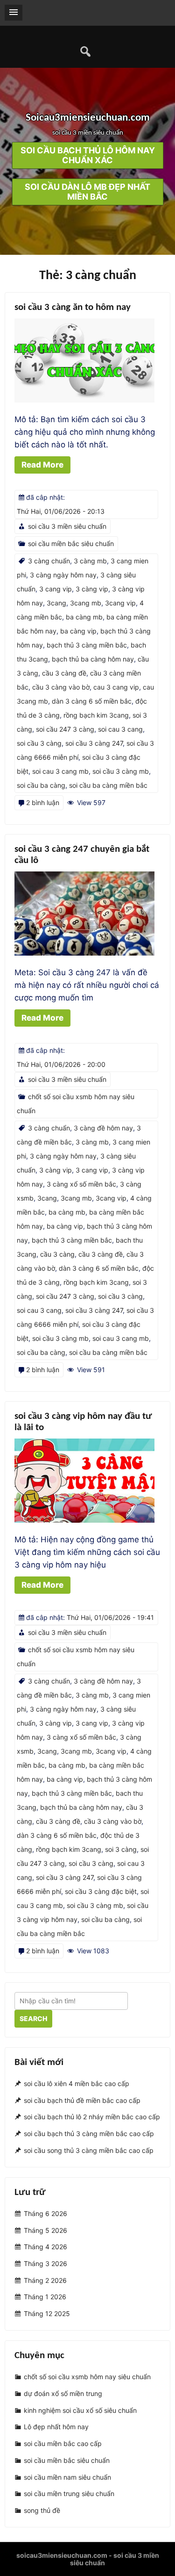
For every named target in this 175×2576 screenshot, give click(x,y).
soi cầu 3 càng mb (121, 771)
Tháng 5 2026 (45, 2230)
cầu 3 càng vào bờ (61, 687)
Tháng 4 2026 (45, 2247)
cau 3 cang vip (116, 687)
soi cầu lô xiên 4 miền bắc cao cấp (77, 2083)
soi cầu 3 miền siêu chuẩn (67, 526)
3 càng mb (90, 561)
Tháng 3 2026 (45, 2263)
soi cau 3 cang (120, 729)
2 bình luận (43, 802)
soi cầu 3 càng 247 (94, 743)
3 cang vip (56, 589)
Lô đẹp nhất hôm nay (56, 2427)
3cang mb (86, 603)
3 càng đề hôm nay (103, 1128)
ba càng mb (84, 617)
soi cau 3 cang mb (60, 771)
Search (33, 2018)
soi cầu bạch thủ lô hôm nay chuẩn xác (88, 156)
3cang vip (120, 603)
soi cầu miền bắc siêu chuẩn (71, 543)
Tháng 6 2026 (45, 2213)
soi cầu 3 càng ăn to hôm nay (73, 307)
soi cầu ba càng (41, 785)
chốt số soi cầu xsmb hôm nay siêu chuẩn (87, 2377)
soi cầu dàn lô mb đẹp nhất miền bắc (87, 192)
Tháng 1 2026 (45, 2297)
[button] (14, 13)
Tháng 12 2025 (47, 2313)
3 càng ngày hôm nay (63, 575)
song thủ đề (42, 2510)
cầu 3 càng (57, 1254)
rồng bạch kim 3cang (96, 715)
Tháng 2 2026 (45, 2280)
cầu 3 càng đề (64, 673)
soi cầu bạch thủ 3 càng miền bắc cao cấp (89, 2133)
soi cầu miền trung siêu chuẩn (69, 2493)
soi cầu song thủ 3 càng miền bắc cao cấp (89, 2150)
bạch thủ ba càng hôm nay (93, 659)
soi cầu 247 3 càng (65, 729)
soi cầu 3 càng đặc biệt (101, 1891)
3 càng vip (92, 589)
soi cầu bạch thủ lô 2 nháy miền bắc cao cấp (92, 2117)
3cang (56, 603)
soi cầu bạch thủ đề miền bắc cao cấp (82, 2100)
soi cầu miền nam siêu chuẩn (67, 2477)
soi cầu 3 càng (39, 743)
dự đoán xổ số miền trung (63, 2393)
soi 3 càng (121, 1849)
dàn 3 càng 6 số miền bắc (92, 701)
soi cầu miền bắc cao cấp (63, 2443)
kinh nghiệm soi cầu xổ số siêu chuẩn (80, 2410)
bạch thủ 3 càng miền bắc (87, 645)
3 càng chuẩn (49, 561)
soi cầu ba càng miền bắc (108, 785)
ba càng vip (78, 631)
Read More (42, 465)
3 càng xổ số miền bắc (81, 1184)
